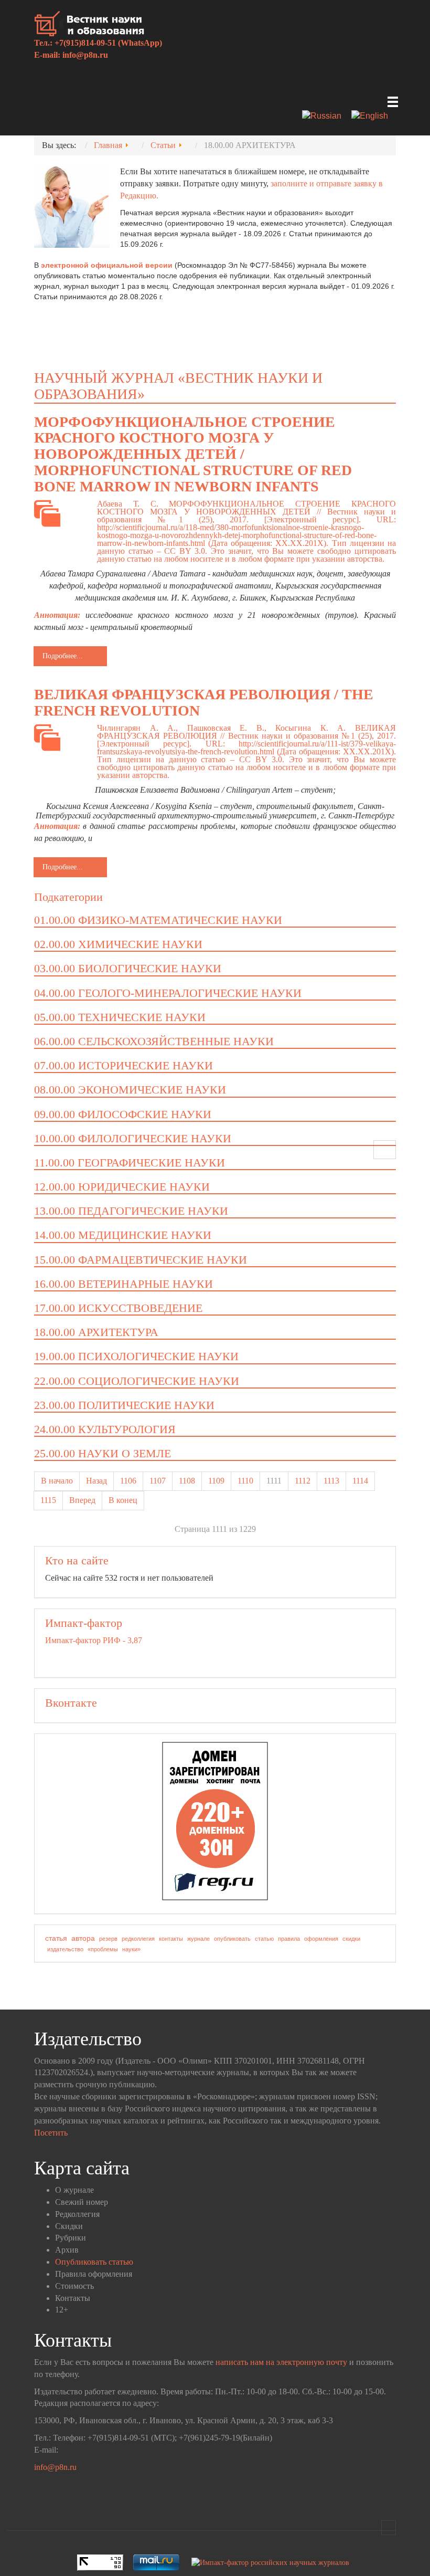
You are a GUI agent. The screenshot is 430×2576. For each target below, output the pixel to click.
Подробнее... (63, 656)
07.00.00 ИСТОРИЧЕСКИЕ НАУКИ (123, 1065)
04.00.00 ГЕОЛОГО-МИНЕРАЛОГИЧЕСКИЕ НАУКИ (168, 993)
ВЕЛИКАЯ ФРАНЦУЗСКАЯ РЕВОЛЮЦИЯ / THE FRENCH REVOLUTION (204, 702)
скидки (351, 1939)
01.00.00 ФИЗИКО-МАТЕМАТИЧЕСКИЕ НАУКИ (158, 920)
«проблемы (103, 1949)
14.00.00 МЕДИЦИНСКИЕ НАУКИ (123, 1235)
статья (56, 1938)
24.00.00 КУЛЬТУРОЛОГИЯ (105, 1429)
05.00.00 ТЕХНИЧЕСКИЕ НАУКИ (120, 1017)
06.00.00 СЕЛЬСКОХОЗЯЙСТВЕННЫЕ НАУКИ (154, 1041)
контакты (171, 1939)
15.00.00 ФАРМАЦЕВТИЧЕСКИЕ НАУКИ (141, 1260)
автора (83, 1938)
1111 (274, 1481)
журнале (198, 1939)
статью (264, 1939)
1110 (245, 1481)
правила (289, 1939)
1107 (158, 1481)
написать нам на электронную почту (281, 2362)
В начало (57, 1481)
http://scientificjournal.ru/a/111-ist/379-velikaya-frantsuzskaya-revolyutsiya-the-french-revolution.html (246, 748)
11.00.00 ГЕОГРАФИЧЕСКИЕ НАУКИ (130, 1163)
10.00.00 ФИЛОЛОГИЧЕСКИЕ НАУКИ (133, 1138)
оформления (321, 1939)
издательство (65, 1949)
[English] (374, 117)
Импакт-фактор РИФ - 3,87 (94, 1640)
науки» (131, 1949)
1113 (331, 1481)
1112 (303, 1481)
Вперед (82, 1500)
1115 (48, 1500)
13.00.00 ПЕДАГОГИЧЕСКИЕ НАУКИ (131, 1211)
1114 (360, 1481)
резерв (108, 1939)
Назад (96, 1481)
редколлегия (138, 1939)
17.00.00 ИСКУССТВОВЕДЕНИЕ (118, 1308)
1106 (128, 1481)
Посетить (51, 2133)
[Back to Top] (389, 2528)
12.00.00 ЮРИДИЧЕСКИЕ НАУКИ (122, 1187)
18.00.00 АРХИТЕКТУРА (96, 1332)
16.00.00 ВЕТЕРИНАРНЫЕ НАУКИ (123, 1284)
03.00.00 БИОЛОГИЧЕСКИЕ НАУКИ (128, 968)
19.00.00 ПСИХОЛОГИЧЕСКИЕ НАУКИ (136, 1356)
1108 (187, 1481)
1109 (216, 1481)
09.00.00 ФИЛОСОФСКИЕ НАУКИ (123, 1114)
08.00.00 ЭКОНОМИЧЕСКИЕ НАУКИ (130, 1090)
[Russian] (326, 117)
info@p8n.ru (85, 55)
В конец (123, 1500)
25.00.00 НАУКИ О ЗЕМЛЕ (103, 1453)
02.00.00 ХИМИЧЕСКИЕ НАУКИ (118, 944)
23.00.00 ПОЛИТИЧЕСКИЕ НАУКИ (124, 1405)
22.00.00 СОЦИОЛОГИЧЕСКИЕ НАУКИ (137, 1381)
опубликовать (232, 1939)
